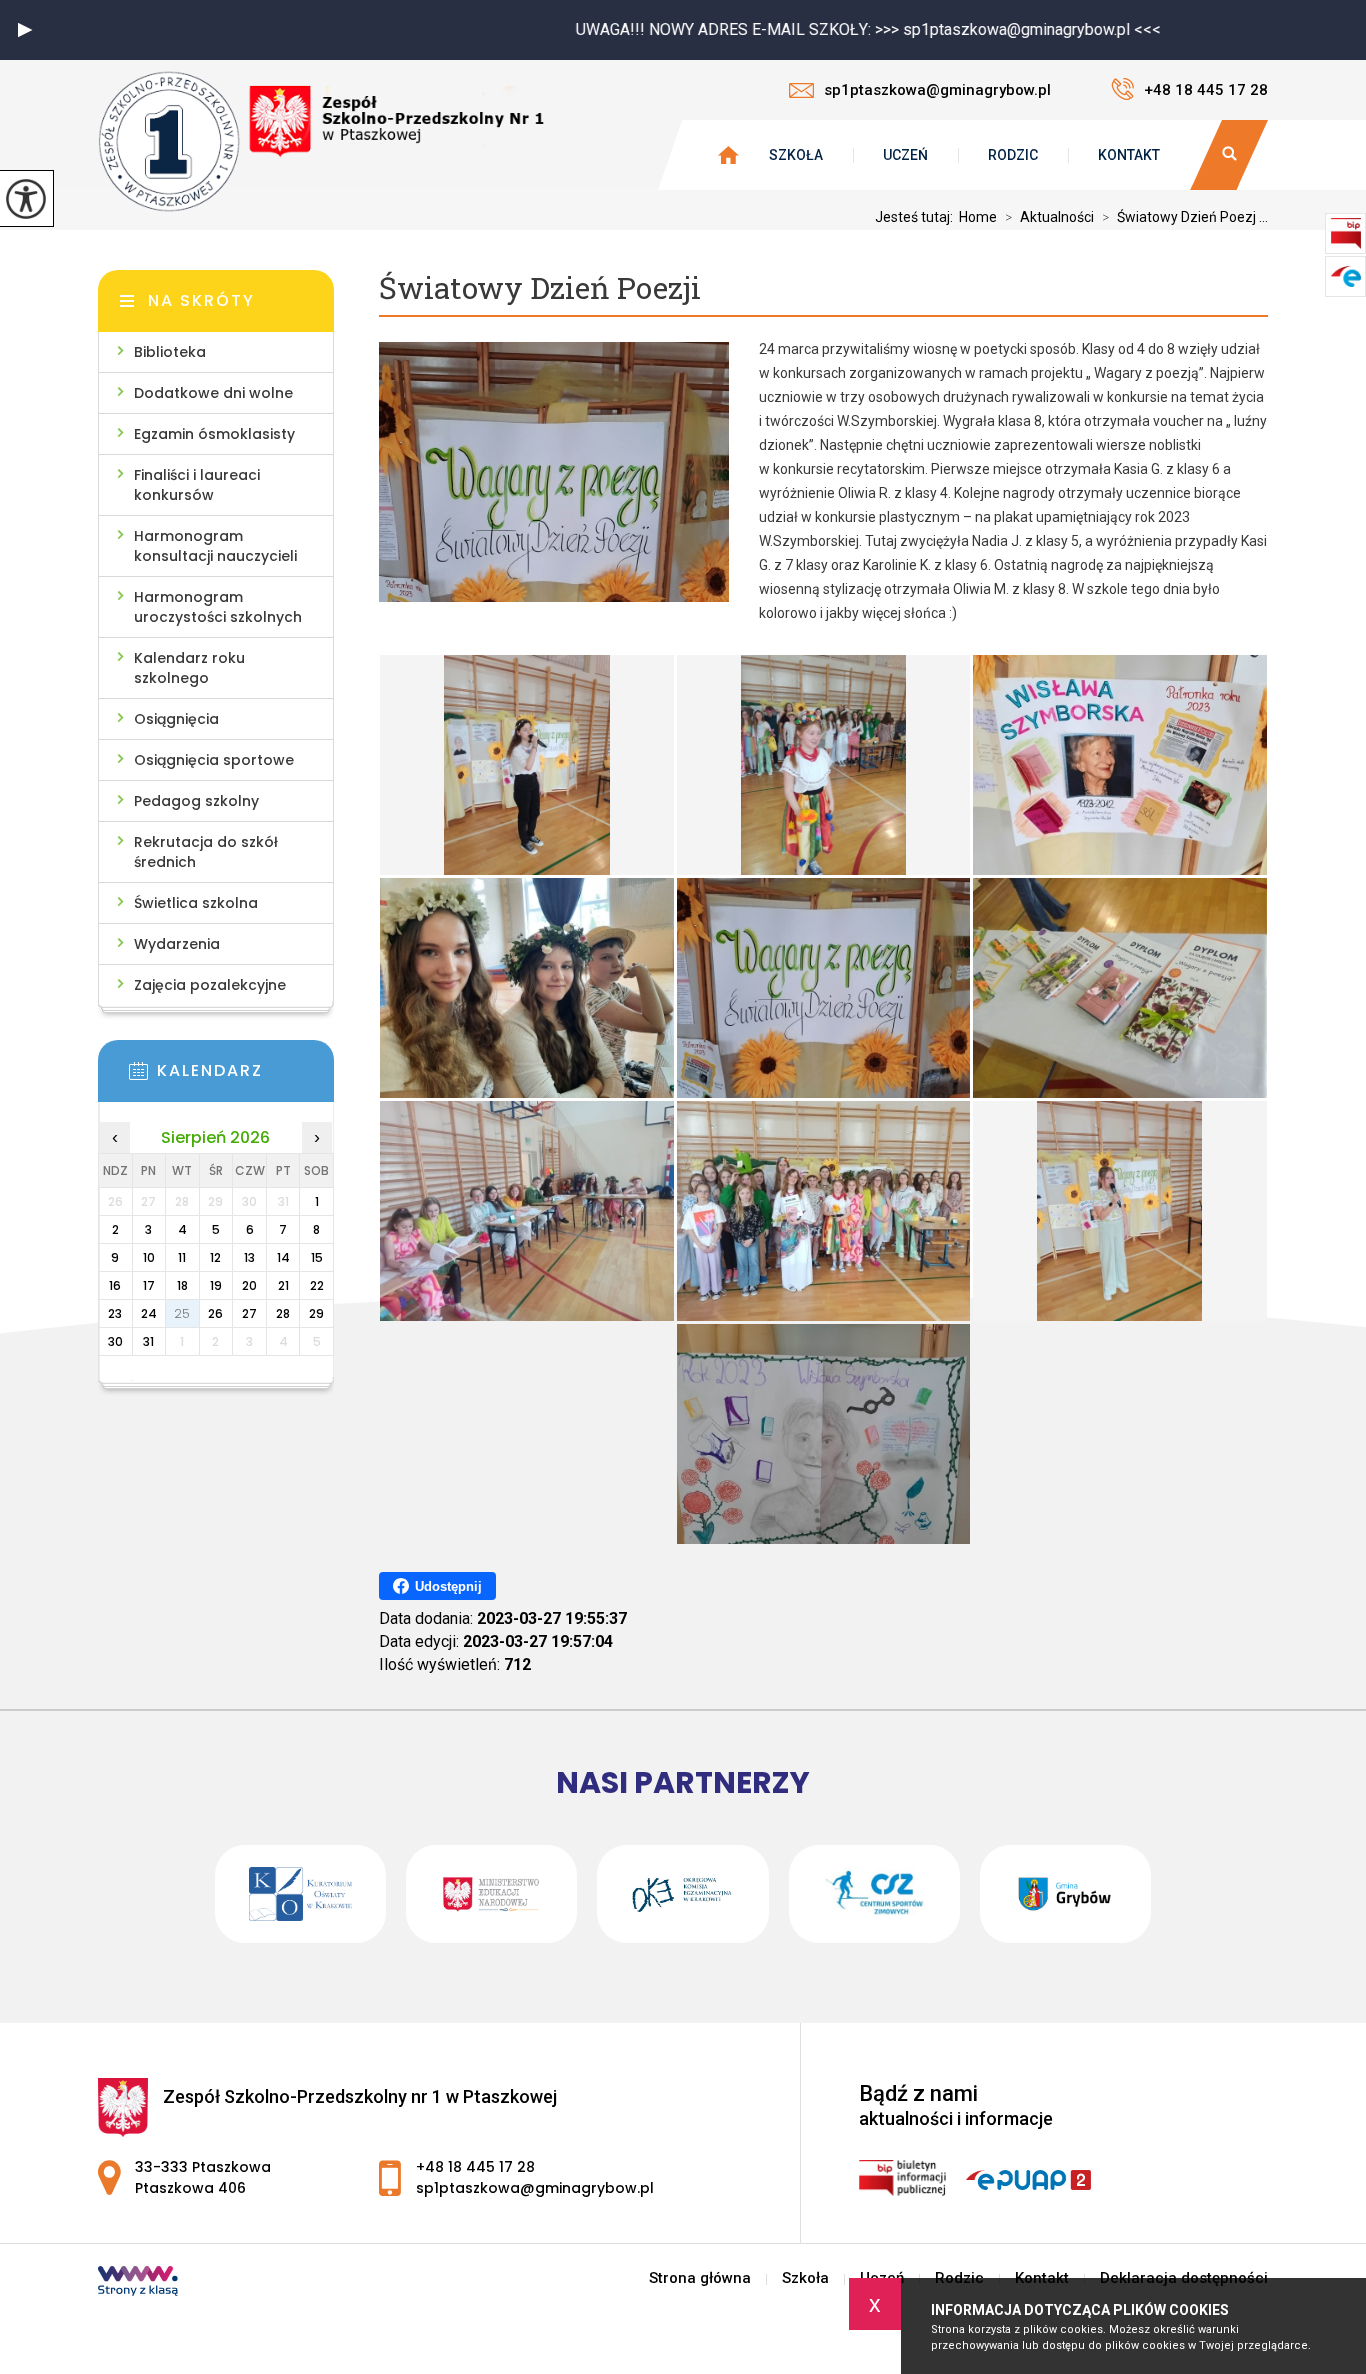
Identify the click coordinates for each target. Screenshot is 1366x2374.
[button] (25, 30)
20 (249, 1285)
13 (249, 1257)
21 (283, 1285)
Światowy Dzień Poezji (540, 288)
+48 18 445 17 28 (1206, 90)
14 (283, 1257)
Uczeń (905, 155)
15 (317, 1257)
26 (215, 1313)
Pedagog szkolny (196, 801)
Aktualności (1049, 217)
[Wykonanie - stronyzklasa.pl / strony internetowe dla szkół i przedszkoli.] (138, 2283)
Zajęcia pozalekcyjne (210, 985)
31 (148, 1341)
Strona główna (700, 2278)
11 (182, 1257)
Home (978, 217)
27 (249, 1313)
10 (149, 1257)
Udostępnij (448, 1586)
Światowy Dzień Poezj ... (1185, 217)
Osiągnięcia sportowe (214, 760)
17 (149, 1285)
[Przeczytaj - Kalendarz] (246, 1077)
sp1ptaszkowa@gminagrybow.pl (937, 90)
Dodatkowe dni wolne (213, 393)
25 (182, 1313)
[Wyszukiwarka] (1229, 155)
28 (283, 1313)
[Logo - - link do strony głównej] (323, 141)
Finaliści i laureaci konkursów (197, 485)
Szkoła (796, 155)
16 (115, 1285)
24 (149, 1313)
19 (216, 1285)
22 (317, 1285)
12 (215, 1257)
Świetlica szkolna (196, 903)
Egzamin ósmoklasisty (214, 434)
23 (115, 1313)
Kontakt (1129, 155)
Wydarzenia (177, 944)
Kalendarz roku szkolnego (189, 668)
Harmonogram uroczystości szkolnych (218, 607)
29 (316, 1313)
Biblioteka (170, 352)
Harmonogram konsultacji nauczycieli (215, 546)
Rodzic (1013, 155)
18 (182, 1285)
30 (115, 1341)
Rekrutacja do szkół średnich (206, 852)
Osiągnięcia (176, 719)
